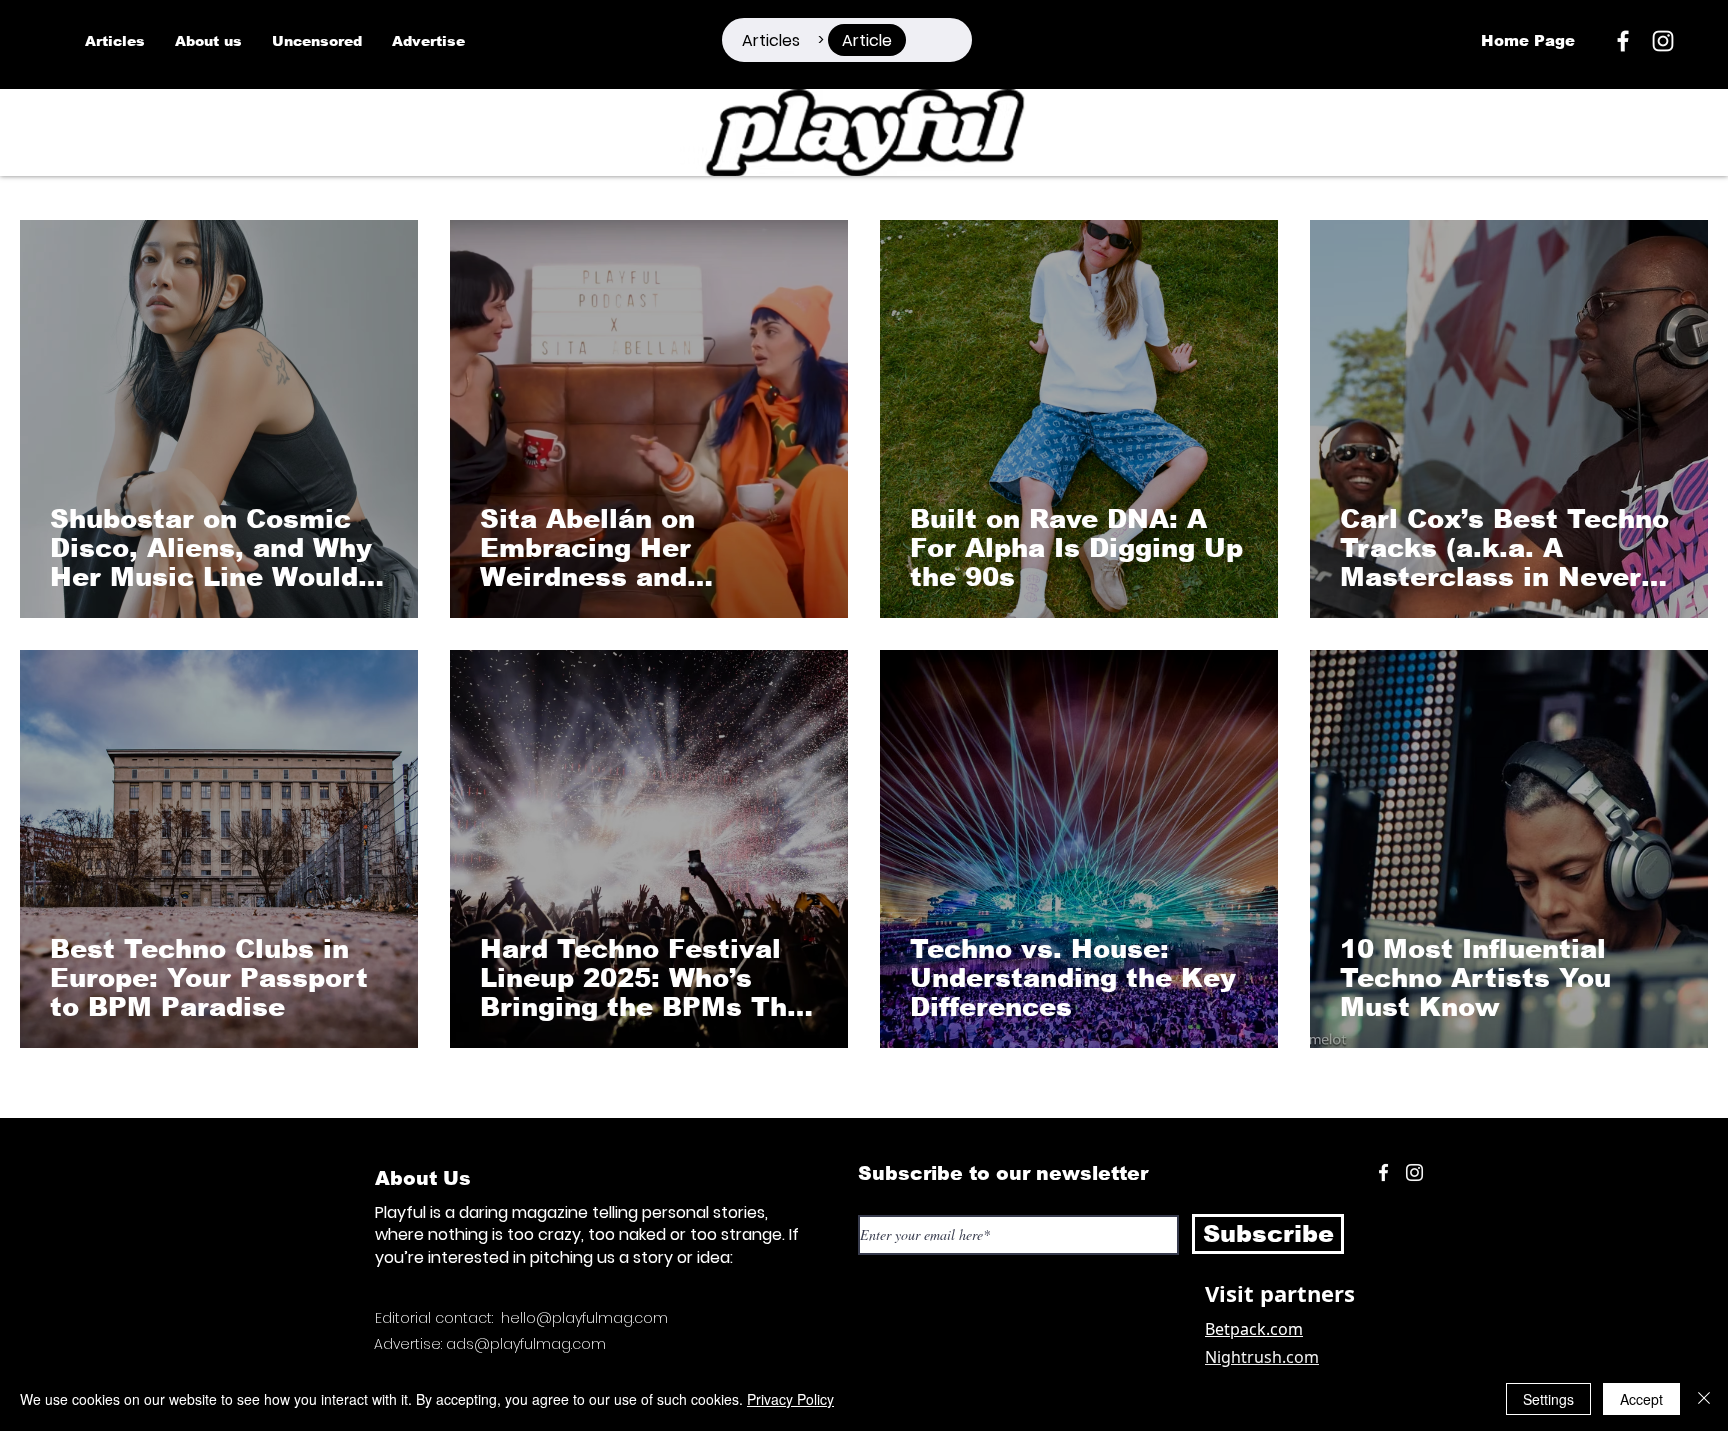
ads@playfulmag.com (526, 1344)
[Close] (1704, 1399)
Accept (1641, 1399)
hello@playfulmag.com (584, 1318)
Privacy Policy (790, 1399)
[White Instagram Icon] (1663, 41)
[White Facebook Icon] (1383, 1172)
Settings (1548, 1399)
